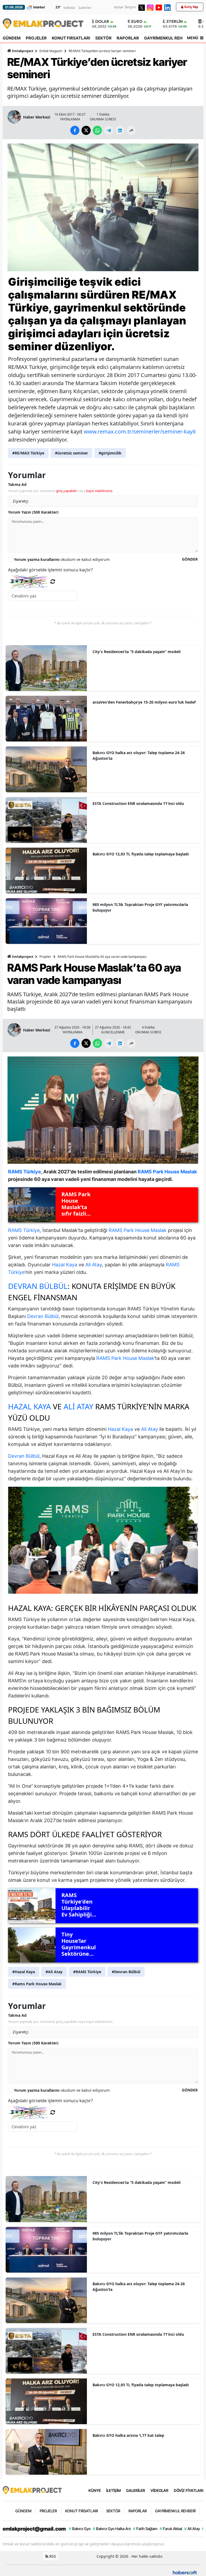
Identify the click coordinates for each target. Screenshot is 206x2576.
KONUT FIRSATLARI (71, 38)
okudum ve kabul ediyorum (62, 559)
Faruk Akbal (171, 2529)
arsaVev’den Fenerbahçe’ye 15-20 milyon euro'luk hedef (144, 702)
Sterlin (174, 21)
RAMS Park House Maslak (138, 1230)
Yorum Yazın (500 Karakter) (33, 512)
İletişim (130, 7)
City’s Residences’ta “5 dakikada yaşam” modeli (137, 652)
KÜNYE (95, 2490)
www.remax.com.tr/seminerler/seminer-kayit (140, 431)
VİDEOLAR (159, 2490)
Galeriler (85, 8)
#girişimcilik (110, 453)
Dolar (102, 21)
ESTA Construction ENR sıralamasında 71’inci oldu (138, 803)
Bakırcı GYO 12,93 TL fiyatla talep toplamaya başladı (141, 854)
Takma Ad (17, 484)
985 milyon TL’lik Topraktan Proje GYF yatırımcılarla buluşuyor (140, 907)
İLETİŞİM (113, 2490)
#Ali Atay (54, 1972)
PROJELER (36, 38)
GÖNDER (190, 559)
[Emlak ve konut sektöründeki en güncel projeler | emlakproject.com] (32, 2490)
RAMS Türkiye (24, 1230)
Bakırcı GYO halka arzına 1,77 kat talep (128, 2435)
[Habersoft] (185, 2572)
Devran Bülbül (38, 1286)
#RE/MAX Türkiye (28, 453)
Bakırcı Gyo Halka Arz (112, 2529)
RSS (52, 2556)
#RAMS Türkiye (87, 1972)
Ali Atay (94, 1265)
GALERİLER (136, 2490)
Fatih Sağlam (145, 2529)
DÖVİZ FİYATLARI (189, 2490)
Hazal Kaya (65, 1265)
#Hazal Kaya (24, 1972)
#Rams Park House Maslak (37, 1984)
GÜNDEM (12, 38)
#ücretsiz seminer (71, 453)
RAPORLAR (128, 38)
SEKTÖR (103, 38)
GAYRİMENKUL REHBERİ (168, 38)
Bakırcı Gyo (80, 2529)
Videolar (69, 8)
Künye (119, 7)
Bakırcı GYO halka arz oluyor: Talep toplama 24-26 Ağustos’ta (139, 755)
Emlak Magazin (51, 51)
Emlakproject (23, 51)
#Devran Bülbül (126, 1972)
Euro (137, 21)
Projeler (45, 957)
